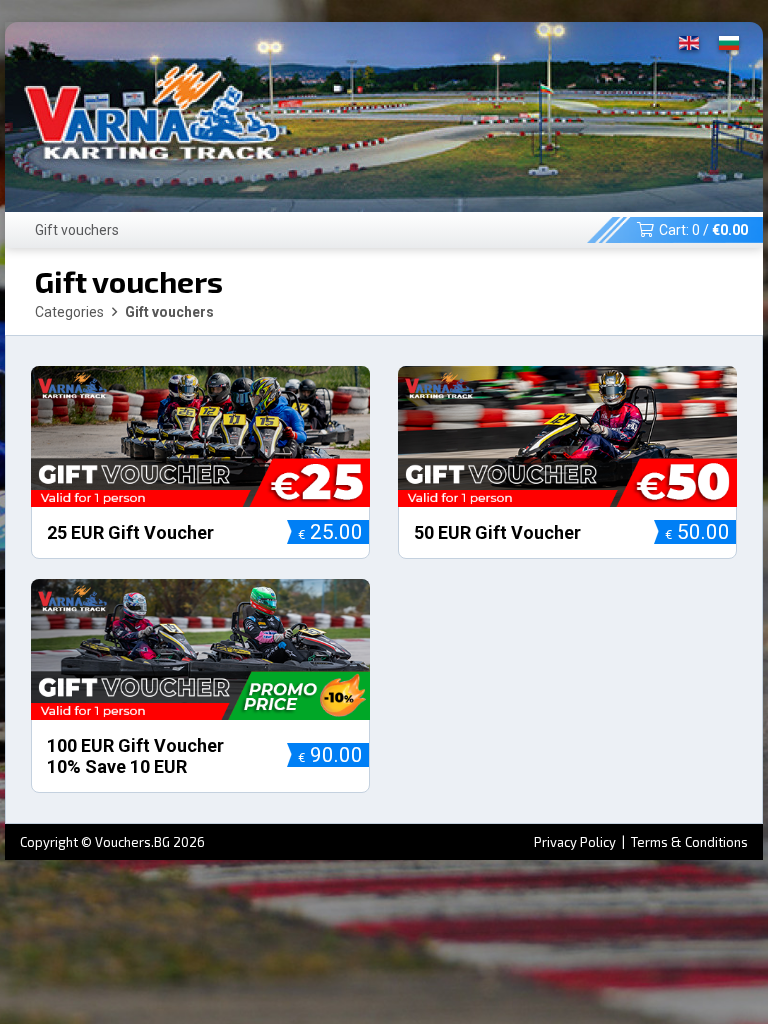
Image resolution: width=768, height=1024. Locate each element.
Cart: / (703, 230)
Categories (69, 312)
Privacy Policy (576, 842)
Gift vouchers (77, 230)
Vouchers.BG (132, 842)
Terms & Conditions (689, 842)
